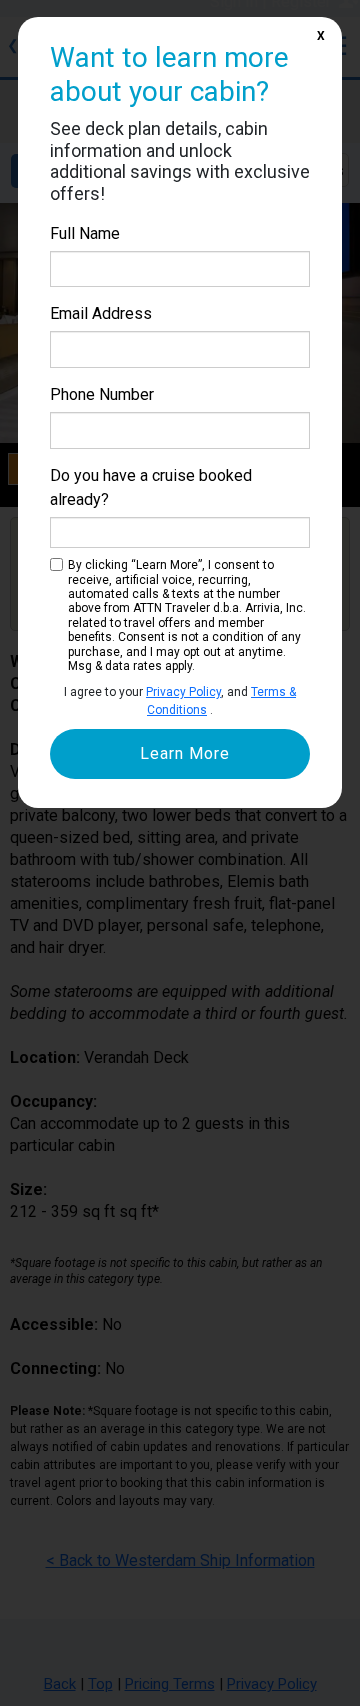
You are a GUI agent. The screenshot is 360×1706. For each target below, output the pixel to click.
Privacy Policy (183, 692)
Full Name (85, 233)
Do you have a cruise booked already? (151, 487)
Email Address (101, 313)
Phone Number (102, 394)
